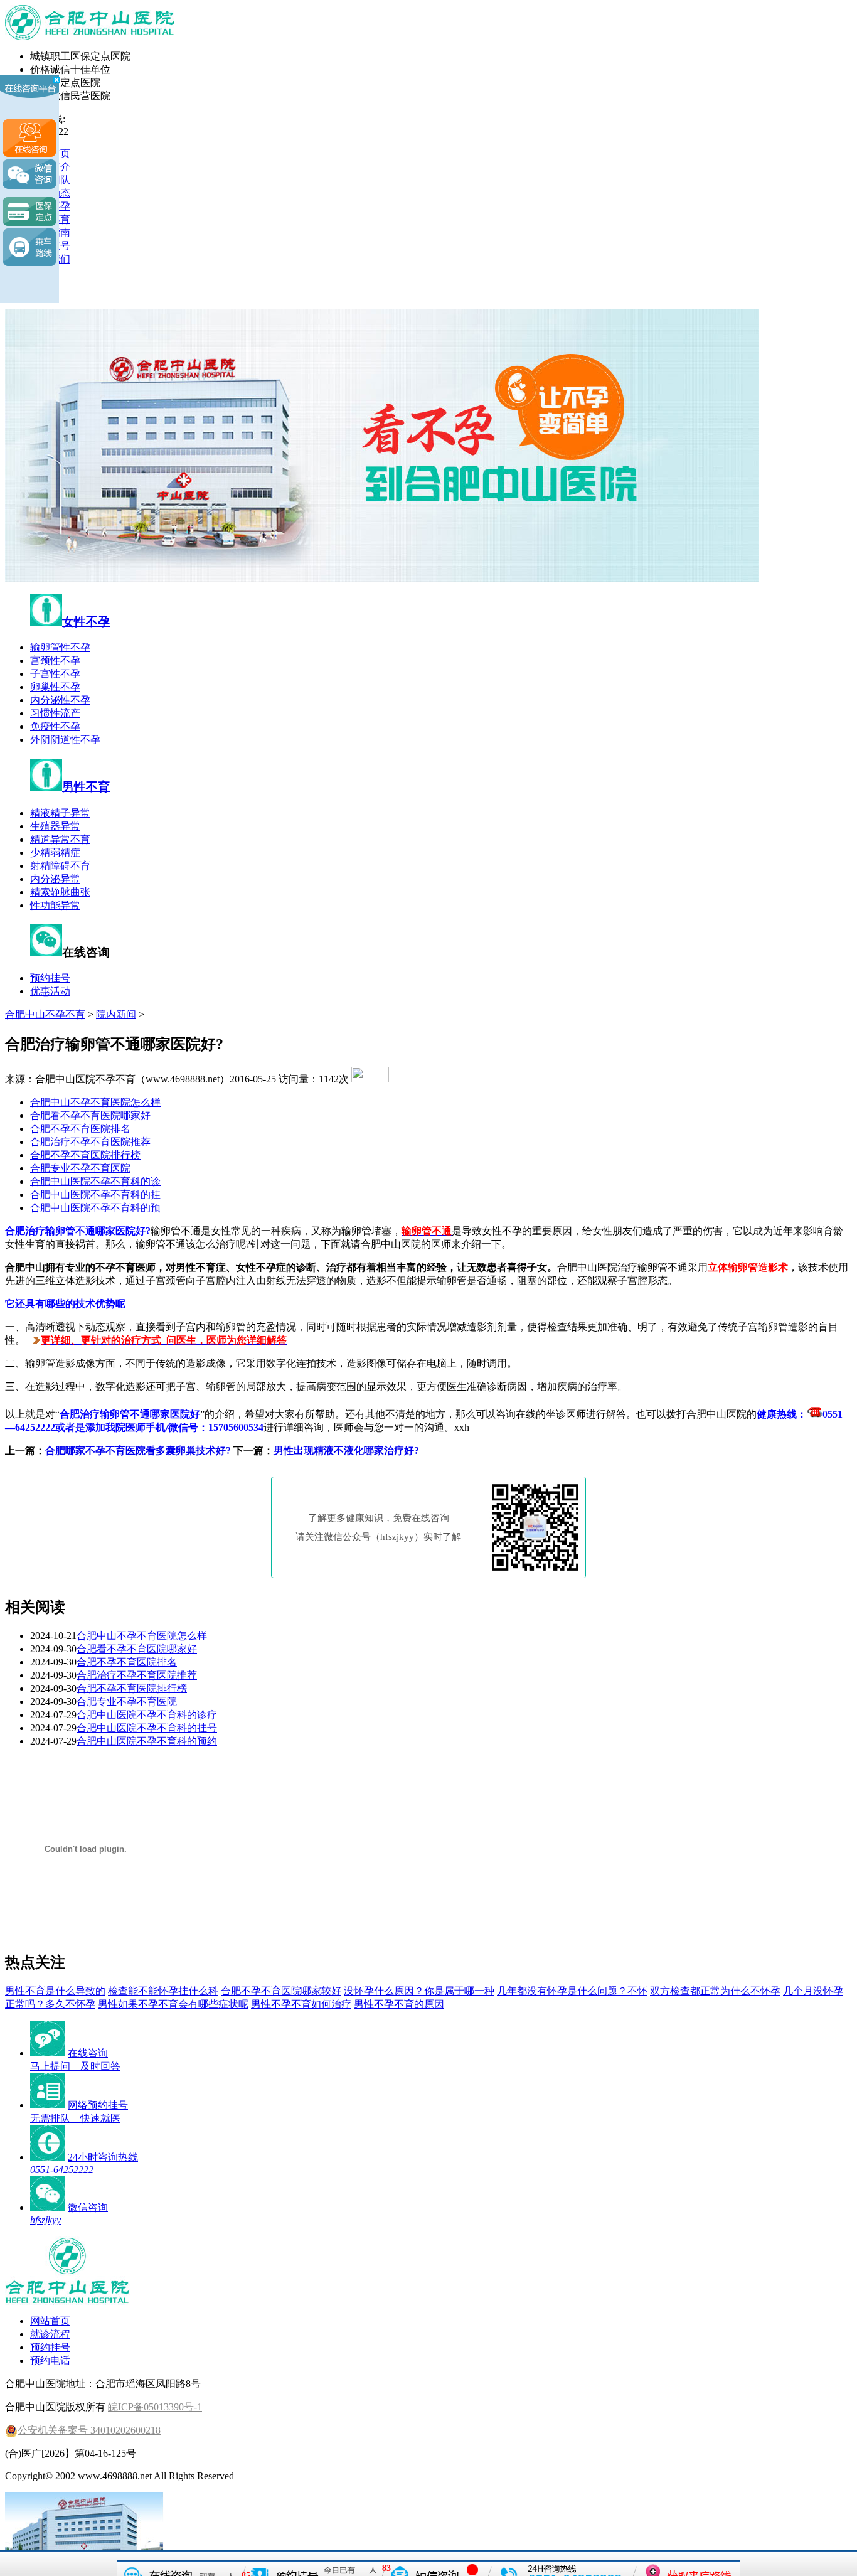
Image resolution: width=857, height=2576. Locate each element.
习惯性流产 (55, 713)
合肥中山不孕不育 (45, 1014)
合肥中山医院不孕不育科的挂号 (147, 1728)
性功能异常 (55, 905)
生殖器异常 (55, 826)
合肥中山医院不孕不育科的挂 (95, 1194)
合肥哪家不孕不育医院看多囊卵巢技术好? (138, 1451)
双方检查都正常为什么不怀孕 (715, 1991)
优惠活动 (50, 991)
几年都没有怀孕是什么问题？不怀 (572, 1991)
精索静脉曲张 (60, 892)
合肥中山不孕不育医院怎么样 (95, 1102)
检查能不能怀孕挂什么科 (163, 1991)
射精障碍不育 (60, 866)
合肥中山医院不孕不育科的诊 (95, 1181)
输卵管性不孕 (60, 647)
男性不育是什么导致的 (55, 1991)
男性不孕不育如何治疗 (301, 2004)
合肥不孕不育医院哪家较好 (281, 1991)
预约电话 (50, 2360)
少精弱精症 (55, 852)
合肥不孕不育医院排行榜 (85, 1155)
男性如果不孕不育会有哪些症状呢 (173, 2004)
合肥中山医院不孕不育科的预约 (147, 1741)
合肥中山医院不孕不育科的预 (95, 1208)
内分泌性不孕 (60, 700)
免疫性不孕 (55, 726)
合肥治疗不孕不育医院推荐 (90, 1142)
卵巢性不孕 (55, 687)
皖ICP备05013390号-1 (155, 2407)
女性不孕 (86, 622)
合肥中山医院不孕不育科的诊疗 (147, 1715)
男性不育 (86, 787)
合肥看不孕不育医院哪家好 (90, 1115)
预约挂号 (50, 978)
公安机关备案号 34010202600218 (89, 2430)
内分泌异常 (55, 879)
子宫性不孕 (55, 674)
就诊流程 (50, 2334)
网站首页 (50, 2321)
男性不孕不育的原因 (399, 2004)
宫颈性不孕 (55, 660)
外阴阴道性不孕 (65, 740)
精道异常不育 (60, 839)
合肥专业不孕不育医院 (80, 1168)
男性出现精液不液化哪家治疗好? (346, 1451)
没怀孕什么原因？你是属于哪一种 (419, 1991)
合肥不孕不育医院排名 (80, 1129)
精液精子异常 (60, 813)
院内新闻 (116, 1014)
